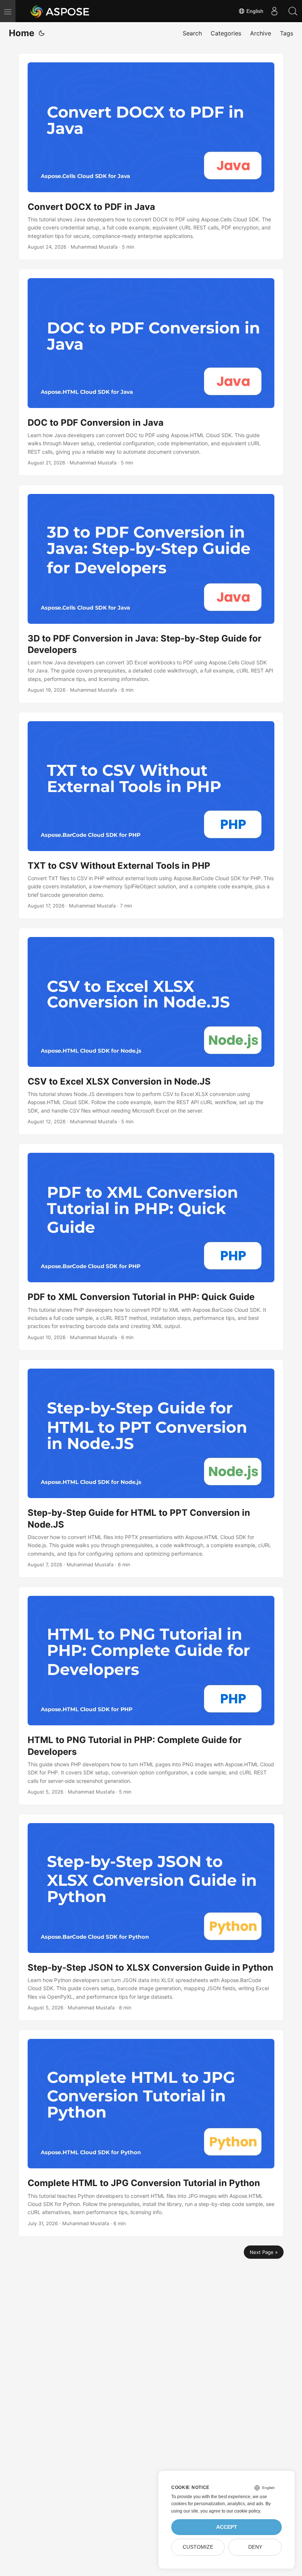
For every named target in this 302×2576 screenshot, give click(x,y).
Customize (198, 2547)
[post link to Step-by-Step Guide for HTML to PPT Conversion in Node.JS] (151, 1469)
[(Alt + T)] (42, 33)
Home (22, 33)
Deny (255, 2547)
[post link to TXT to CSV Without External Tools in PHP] (151, 815)
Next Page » (264, 2252)
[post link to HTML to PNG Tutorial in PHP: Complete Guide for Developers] (151, 1696)
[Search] (293, 11)
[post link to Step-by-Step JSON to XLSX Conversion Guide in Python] (151, 1917)
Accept (227, 2527)
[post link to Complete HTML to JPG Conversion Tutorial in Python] (151, 2133)
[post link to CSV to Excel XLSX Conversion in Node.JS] (151, 1031)
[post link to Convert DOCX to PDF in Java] (151, 157)
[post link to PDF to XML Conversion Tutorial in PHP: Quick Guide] (151, 1247)
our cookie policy (243, 2511)
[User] (274, 11)
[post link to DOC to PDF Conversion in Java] (151, 372)
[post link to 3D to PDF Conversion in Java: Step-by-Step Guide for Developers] (151, 594)
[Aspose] (60, 11)
